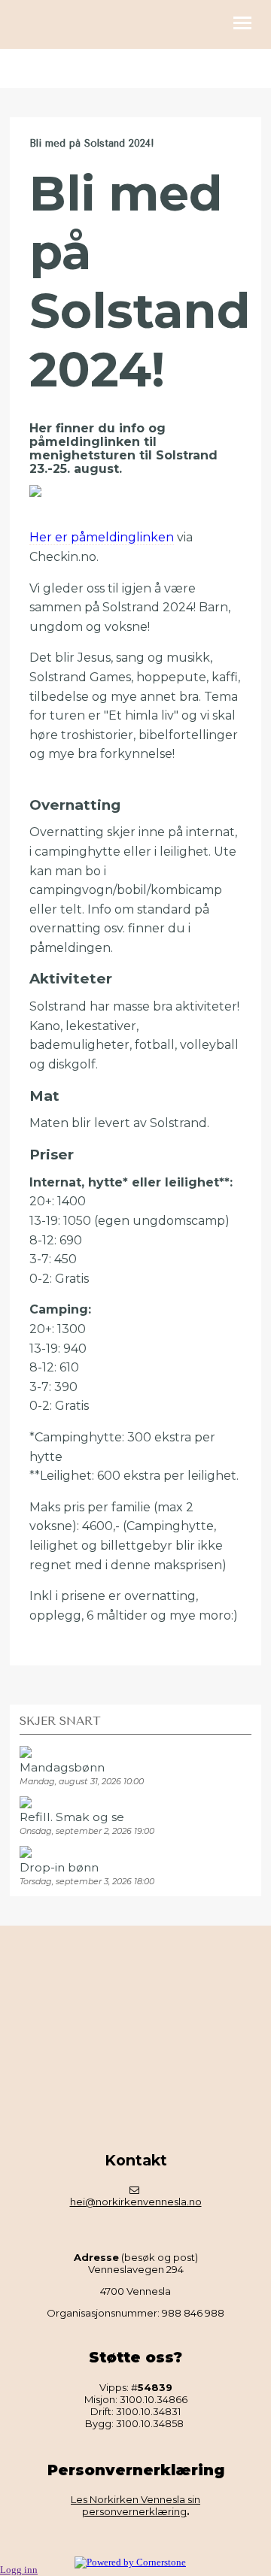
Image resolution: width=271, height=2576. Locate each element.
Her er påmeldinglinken (102, 537)
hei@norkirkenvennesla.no (136, 2202)
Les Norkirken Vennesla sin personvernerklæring (135, 2505)
